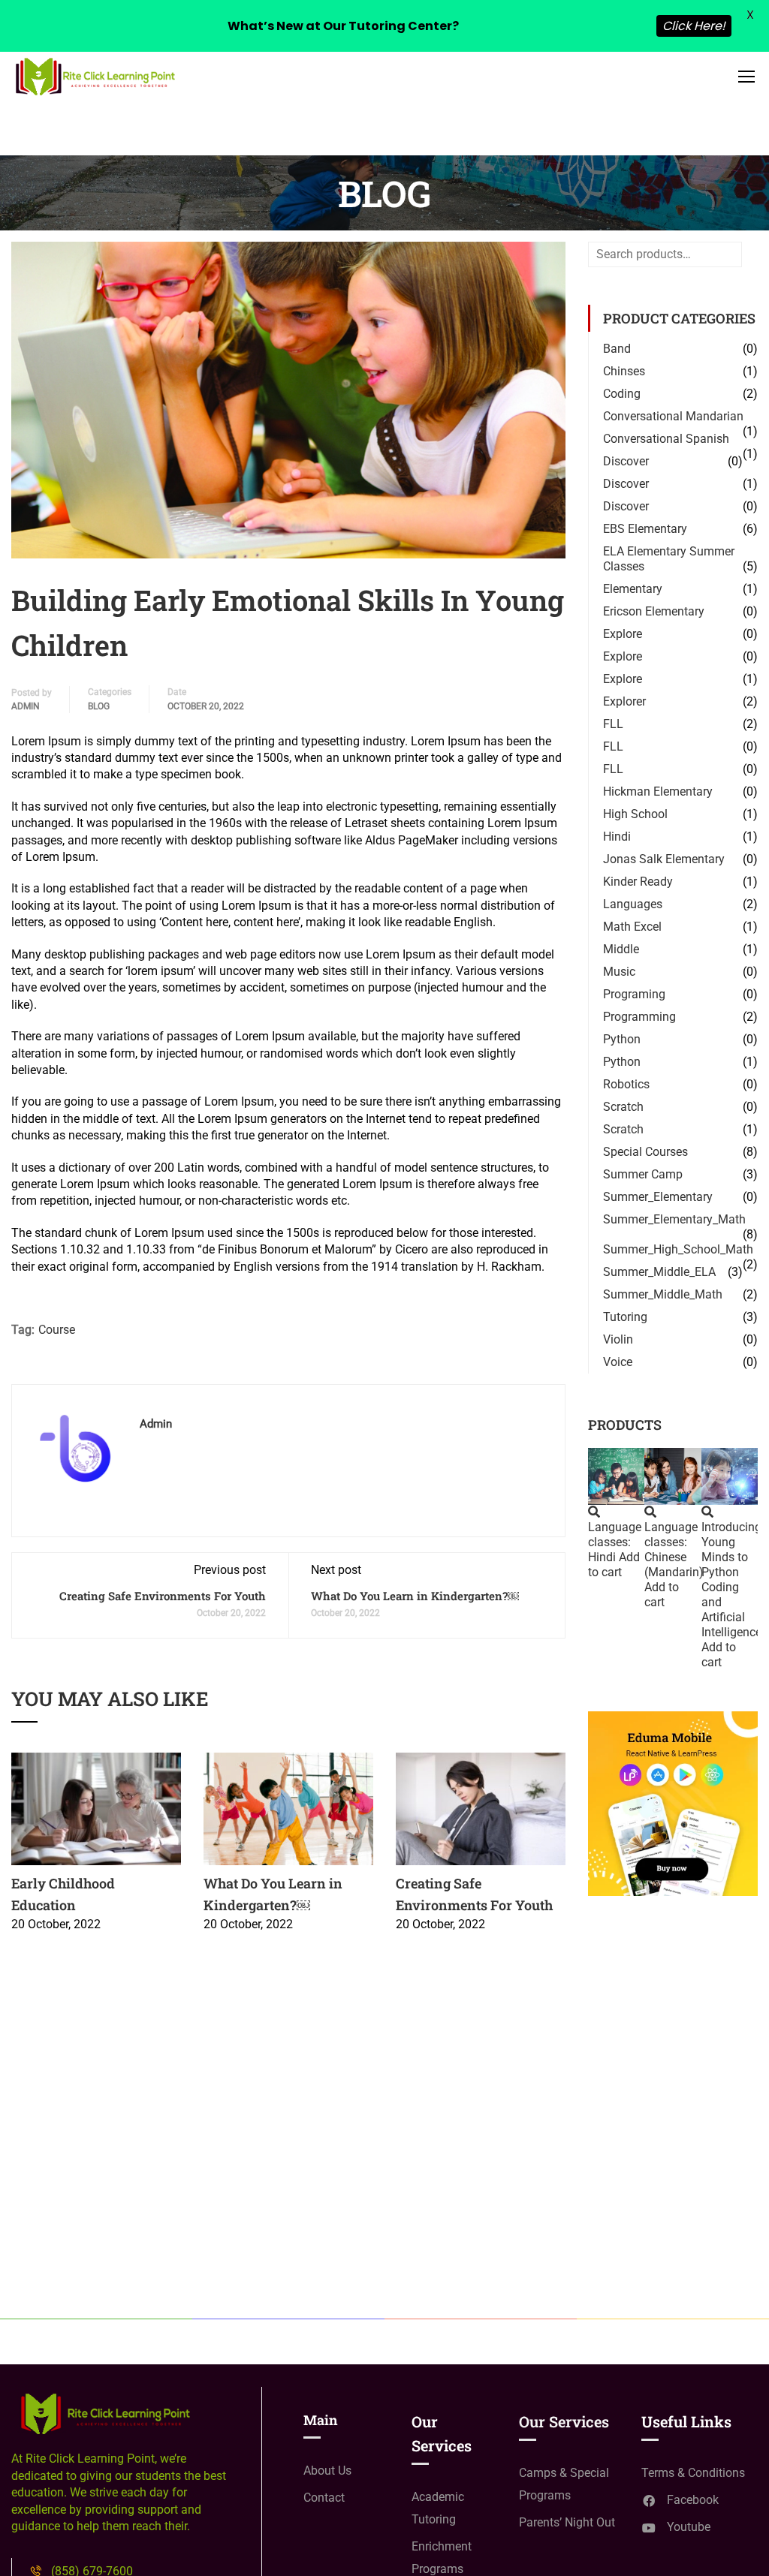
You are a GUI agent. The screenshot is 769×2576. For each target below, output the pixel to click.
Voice (618, 1362)
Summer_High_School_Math (678, 1249)
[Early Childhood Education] (96, 1808)
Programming (639, 1017)
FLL (613, 724)
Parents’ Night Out (567, 2522)
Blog (99, 706)
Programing (634, 994)
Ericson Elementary (654, 611)
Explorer (624, 701)
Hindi (617, 837)
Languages (633, 904)
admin (26, 706)
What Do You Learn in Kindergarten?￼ (415, 1596)
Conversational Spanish (666, 439)
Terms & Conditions (693, 2473)
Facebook (693, 2500)
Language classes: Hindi (615, 1542)
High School (635, 814)
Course (57, 1330)
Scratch (623, 1107)
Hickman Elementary (658, 791)
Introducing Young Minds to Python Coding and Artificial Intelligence (731, 1580)
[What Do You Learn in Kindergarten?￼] (288, 1808)
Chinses (624, 371)
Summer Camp (643, 1174)
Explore (623, 634)
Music (619, 972)
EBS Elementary (645, 529)
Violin (618, 1339)
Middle (621, 949)
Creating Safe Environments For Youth (163, 1596)
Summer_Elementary (658, 1197)
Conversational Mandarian (673, 416)
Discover (626, 461)
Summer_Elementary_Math (674, 1219)
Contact (324, 2498)
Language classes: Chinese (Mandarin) (674, 1550)
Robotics (626, 1084)
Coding (622, 394)
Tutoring (625, 1317)
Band (617, 349)
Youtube (689, 2527)
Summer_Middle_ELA (659, 1272)
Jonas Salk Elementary (664, 859)
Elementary (633, 589)
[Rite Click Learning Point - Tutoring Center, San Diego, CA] (94, 76)
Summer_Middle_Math (663, 1294)
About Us (327, 2471)
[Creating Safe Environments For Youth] (481, 1808)
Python (622, 1039)
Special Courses (645, 1152)
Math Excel (632, 927)
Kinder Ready (638, 882)
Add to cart (614, 1565)
